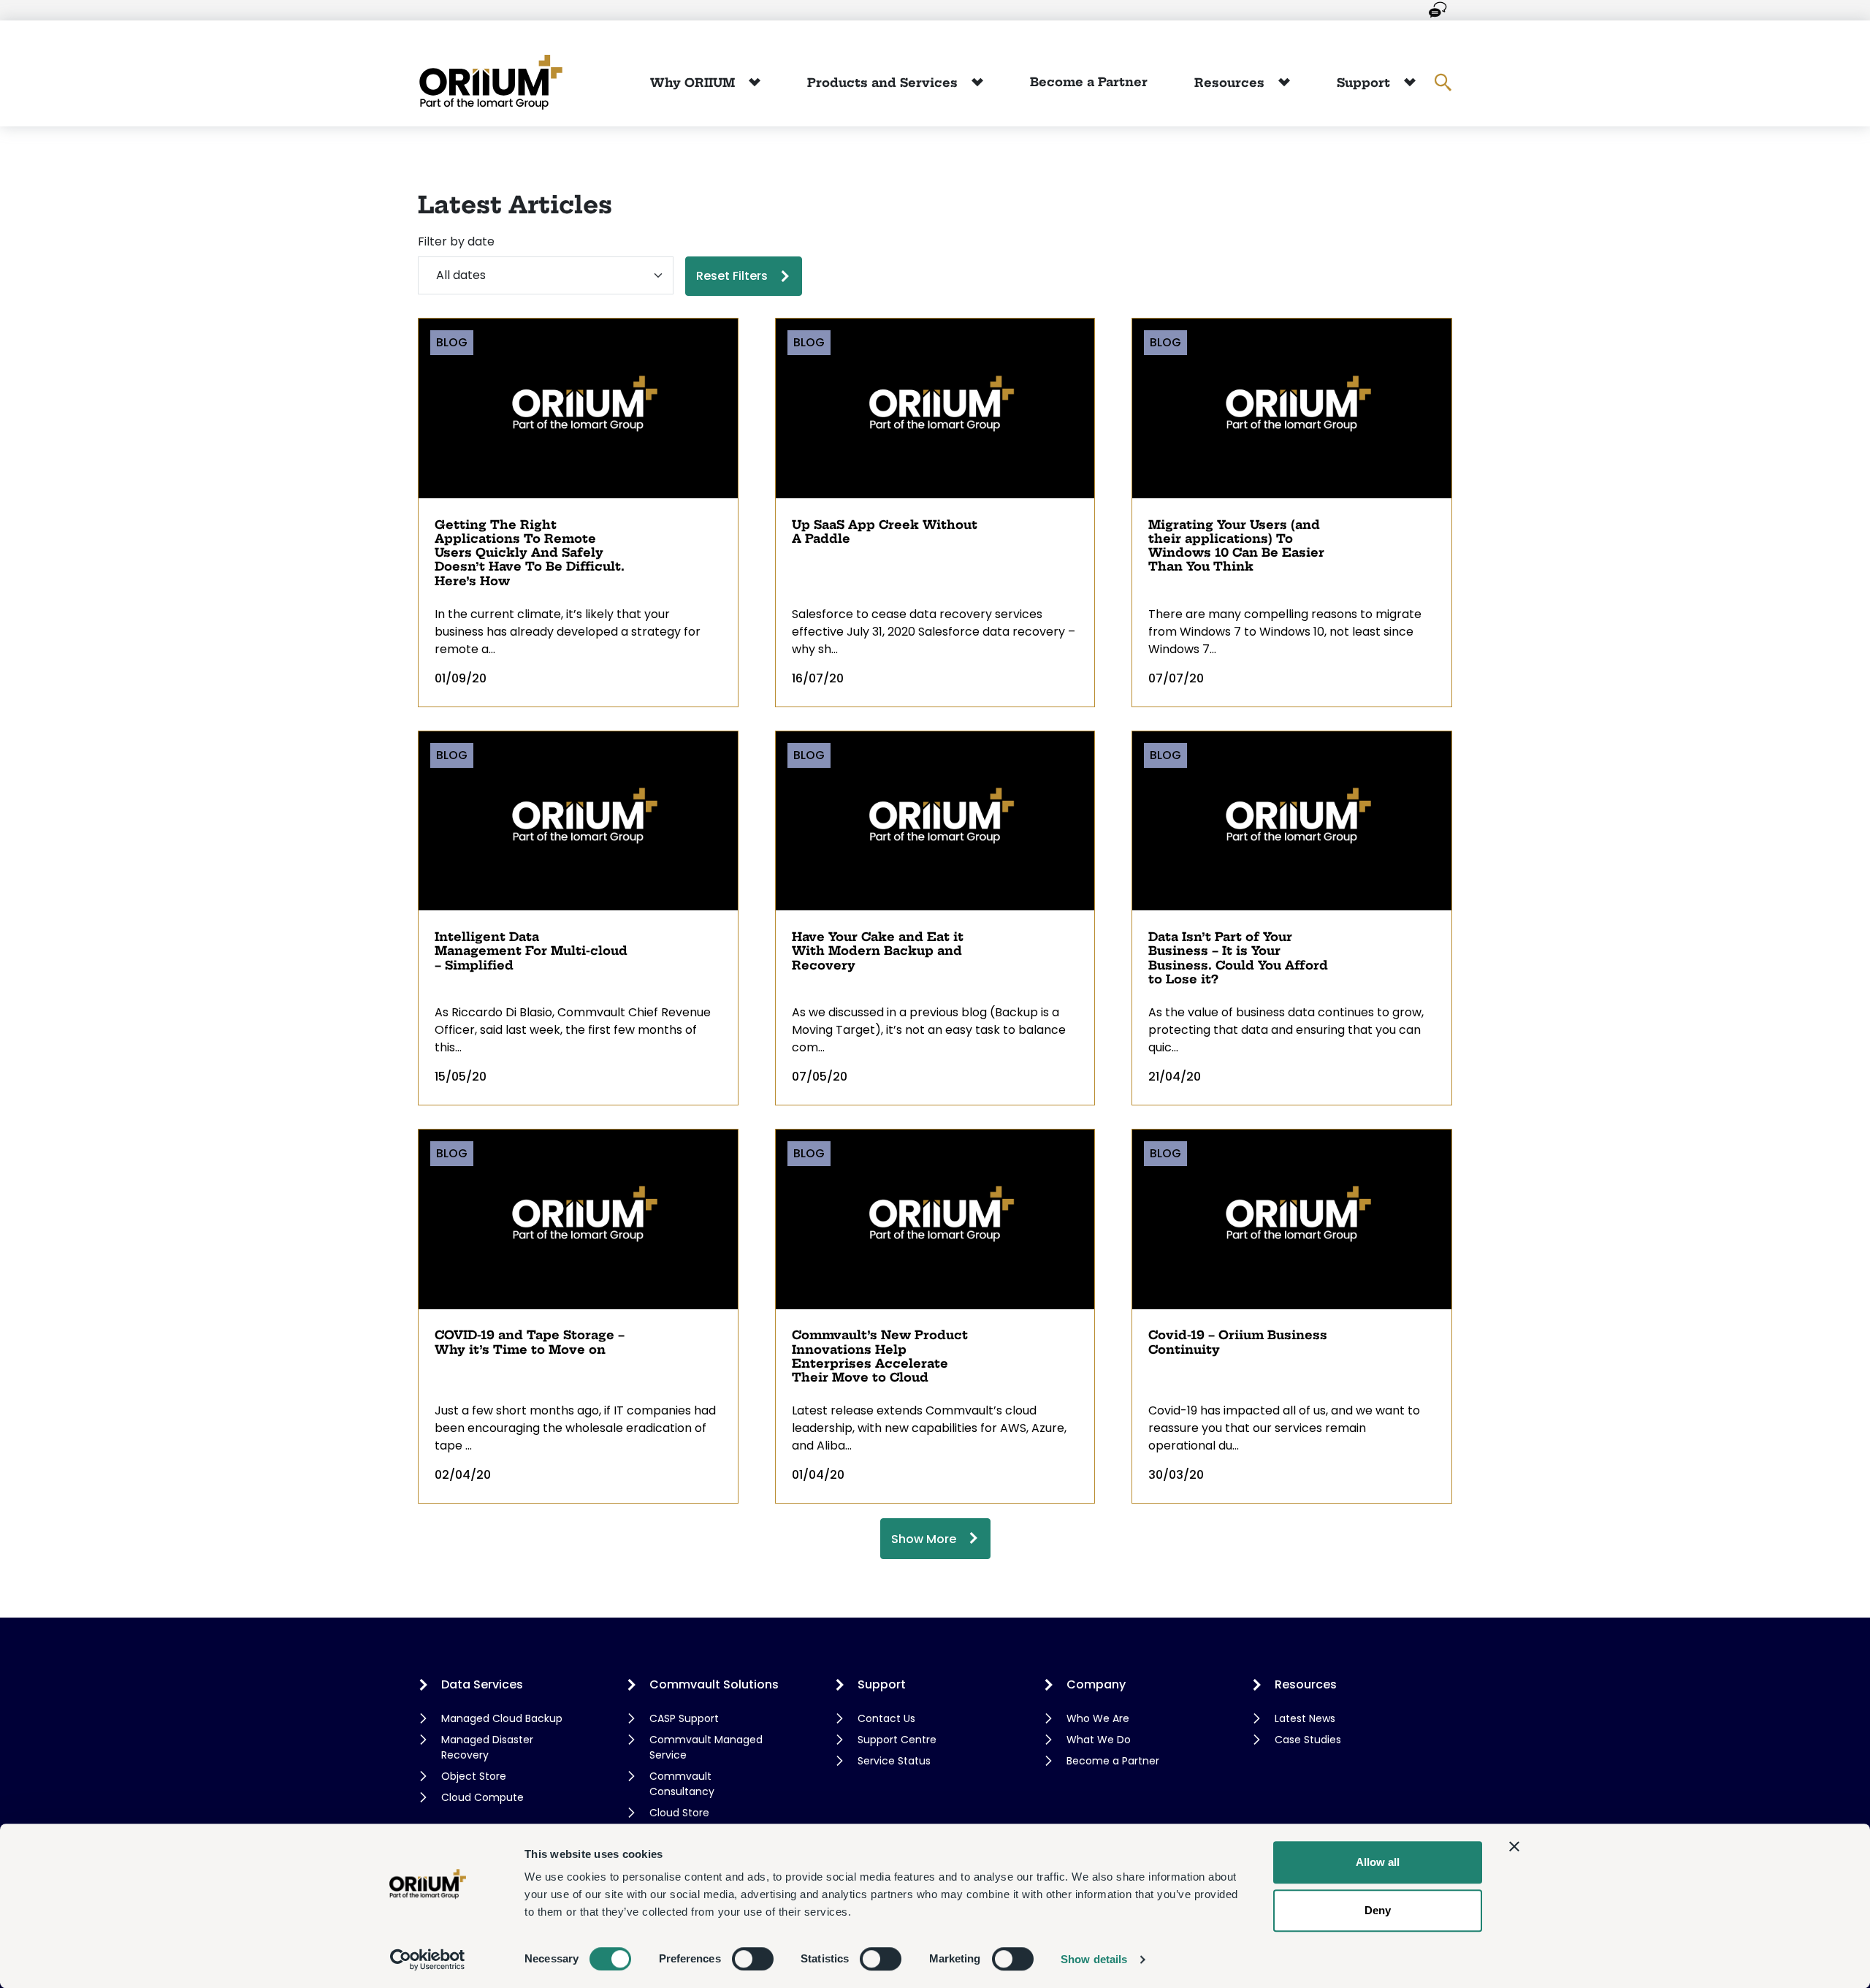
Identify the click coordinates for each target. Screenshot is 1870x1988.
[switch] (753, 1959)
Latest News (1305, 1718)
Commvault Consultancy (682, 1784)
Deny (1378, 1910)
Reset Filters (732, 276)
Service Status (894, 1761)
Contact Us (886, 1718)
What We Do (1099, 1740)
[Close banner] (1514, 1846)
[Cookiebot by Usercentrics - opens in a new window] (428, 1960)
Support (1365, 83)
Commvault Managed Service (706, 1747)
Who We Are (1098, 1718)
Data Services (482, 1684)
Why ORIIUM (694, 83)
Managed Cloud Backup (502, 1718)
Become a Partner (1089, 82)
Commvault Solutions (714, 1684)
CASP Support (684, 1718)
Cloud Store (679, 1813)
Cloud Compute (482, 1797)
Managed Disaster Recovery (487, 1747)
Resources (1231, 83)
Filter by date (456, 241)
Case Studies (1308, 1740)
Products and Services (884, 83)
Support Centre (897, 1740)
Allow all (1378, 1862)
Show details (1094, 1959)
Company (1096, 1684)
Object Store (474, 1776)
